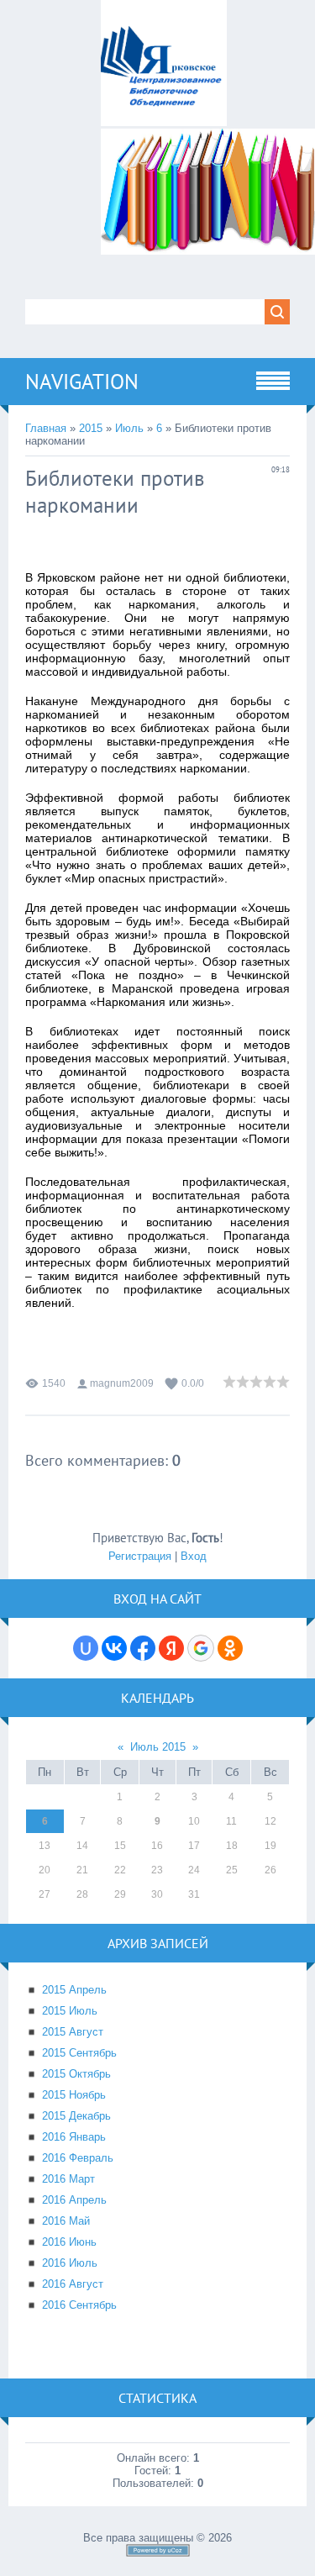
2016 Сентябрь (79, 2305)
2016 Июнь (69, 2242)
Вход (194, 1556)
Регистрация (140, 1556)
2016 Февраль (78, 2158)
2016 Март (68, 2179)
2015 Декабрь (76, 2116)
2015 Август (73, 2032)
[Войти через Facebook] (143, 1648)
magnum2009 (122, 1383)
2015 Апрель (74, 1990)
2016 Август (73, 2284)
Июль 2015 (158, 1747)
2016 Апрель (74, 2200)
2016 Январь (74, 2137)
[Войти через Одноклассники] (230, 1648)
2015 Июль (70, 2011)
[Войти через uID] (86, 1648)
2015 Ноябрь (74, 2095)
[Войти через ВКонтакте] (114, 1648)
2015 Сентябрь (79, 2053)
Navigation (82, 382)
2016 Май (66, 2221)
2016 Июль (70, 2263)
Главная (46, 428)
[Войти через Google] (201, 1648)
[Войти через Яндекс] (171, 1648)
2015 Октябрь (76, 2074)
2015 (91, 428)
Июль (129, 428)
